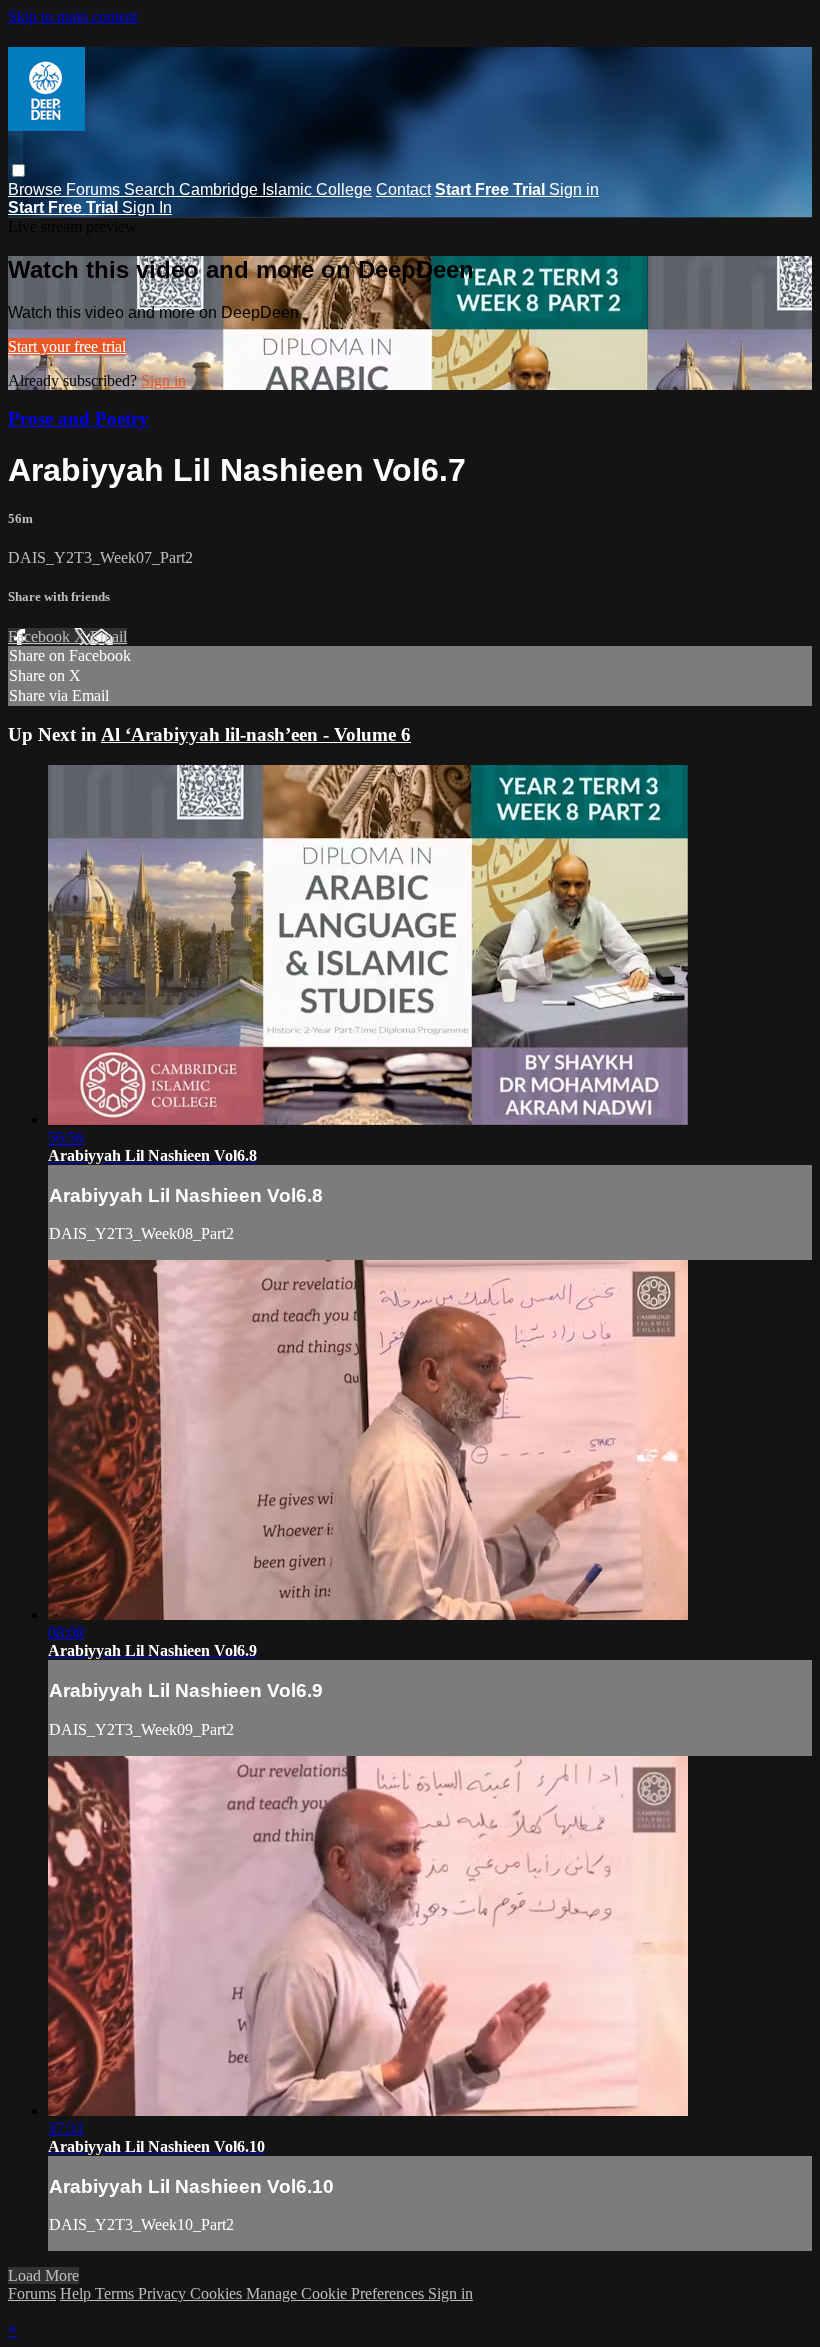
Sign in (574, 189)
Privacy (164, 2293)
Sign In (147, 207)
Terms (116, 2293)
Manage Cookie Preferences (337, 2293)
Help (77, 2293)
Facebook (41, 636)
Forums (95, 189)
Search (151, 189)
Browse (37, 189)
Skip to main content (73, 16)
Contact (403, 189)
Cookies (218, 2293)
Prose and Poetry (78, 418)
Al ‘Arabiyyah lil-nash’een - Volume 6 (256, 734)
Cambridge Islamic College (275, 189)
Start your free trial (67, 346)
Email (108, 636)
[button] (18, 170)
